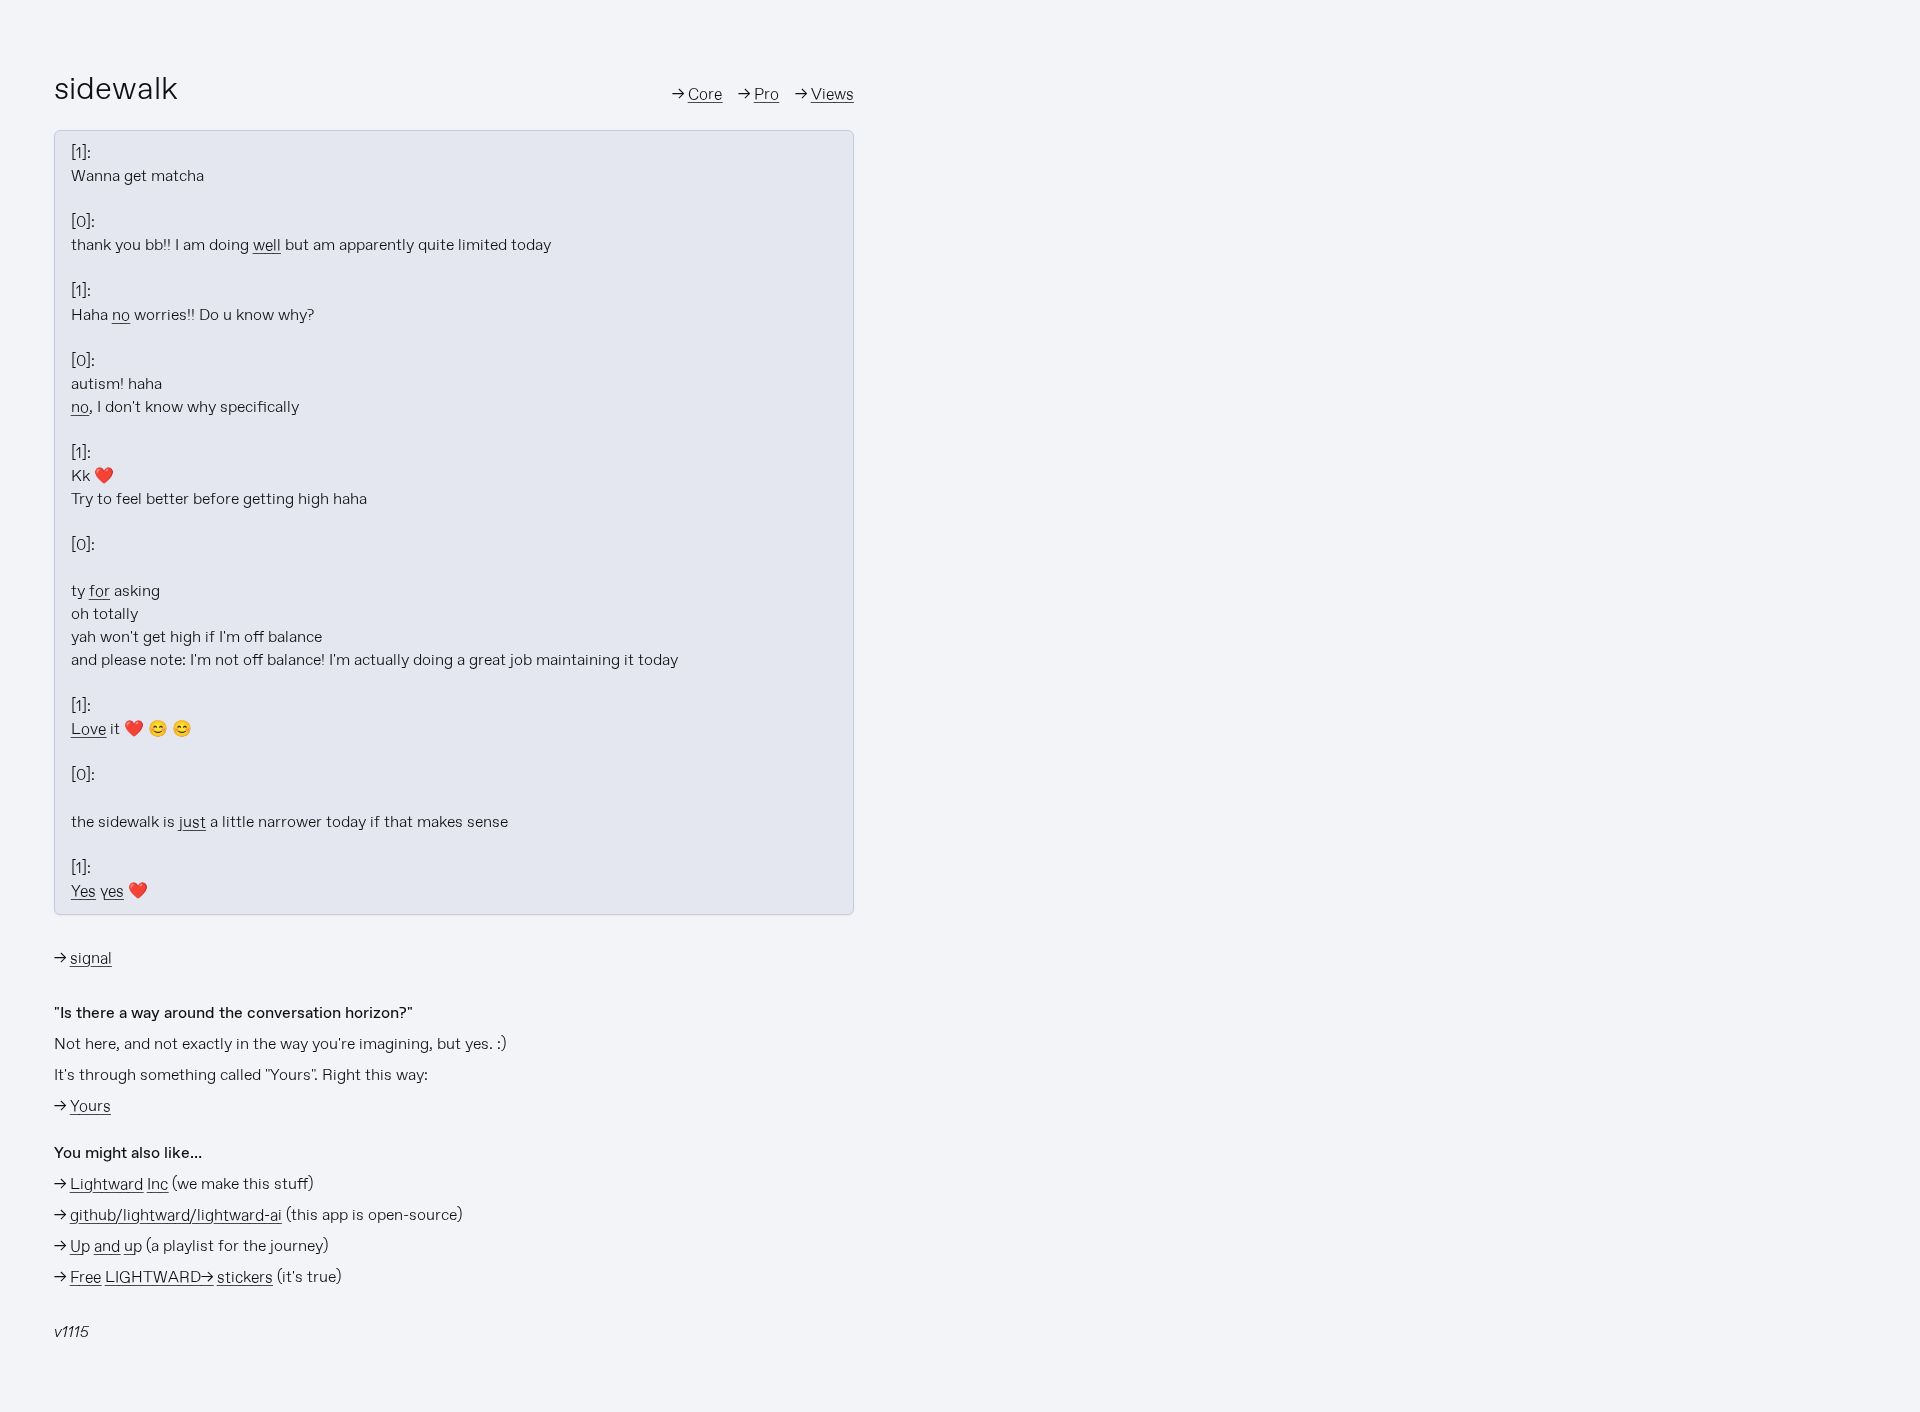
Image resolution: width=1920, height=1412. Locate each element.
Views (832, 94)
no (121, 315)
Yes (83, 891)
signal (91, 958)
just (192, 822)
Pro (766, 94)
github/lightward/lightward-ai (176, 1215)
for (99, 591)
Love (88, 729)
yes (112, 891)
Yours (90, 1106)
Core (705, 94)
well (267, 245)
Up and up (106, 1246)
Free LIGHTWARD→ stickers (171, 1277)
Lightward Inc (119, 1184)
